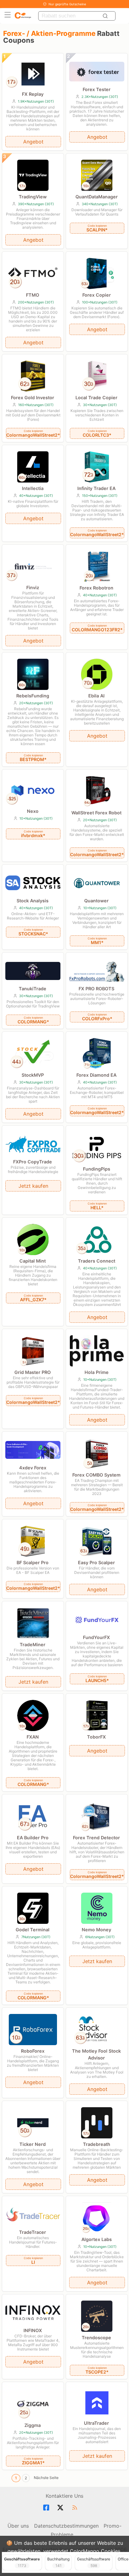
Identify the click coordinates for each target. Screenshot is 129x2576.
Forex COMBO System (96, 1475)
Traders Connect (97, 1261)
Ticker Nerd (33, 2144)
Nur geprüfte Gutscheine (67, 4)
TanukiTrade (33, 989)
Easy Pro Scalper (96, 1562)
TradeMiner (33, 1645)
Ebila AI (96, 696)
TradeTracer (33, 2232)
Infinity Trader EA (96, 488)
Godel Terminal (33, 1930)
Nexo (33, 811)
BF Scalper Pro (33, 1562)
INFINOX (33, 2330)
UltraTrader (96, 2423)
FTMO (33, 295)
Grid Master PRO (33, 1372)
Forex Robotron (96, 588)
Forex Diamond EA (96, 1075)
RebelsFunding (33, 696)
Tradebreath (97, 2144)
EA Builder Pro (33, 1838)
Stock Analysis (33, 901)
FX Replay (33, 94)
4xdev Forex (33, 1468)
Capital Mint (33, 1261)
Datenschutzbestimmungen (66, 2526)
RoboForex (33, 2051)
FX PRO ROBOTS (96, 989)
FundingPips (97, 1169)
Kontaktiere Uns (64, 2496)
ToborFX (96, 1737)
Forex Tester (97, 89)
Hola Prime (97, 1372)
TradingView (33, 197)
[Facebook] (47, 2508)
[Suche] (106, 16)
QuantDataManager (97, 197)
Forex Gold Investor (33, 398)
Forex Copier (97, 295)
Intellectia (33, 488)
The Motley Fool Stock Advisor (96, 2054)
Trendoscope (96, 2338)
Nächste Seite (46, 2478)
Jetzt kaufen (33, 1186)
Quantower (96, 901)
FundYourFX (96, 1637)
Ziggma (33, 2425)
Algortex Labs (97, 2239)
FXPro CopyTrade (33, 1162)
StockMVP (33, 1075)
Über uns (18, 2526)
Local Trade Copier (96, 398)
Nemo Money (96, 1930)
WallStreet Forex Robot (96, 813)
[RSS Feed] (76, 2508)
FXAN (33, 1737)
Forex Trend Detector (96, 1838)
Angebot (33, 142)
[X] (61, 2508)
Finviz (33, 587)
